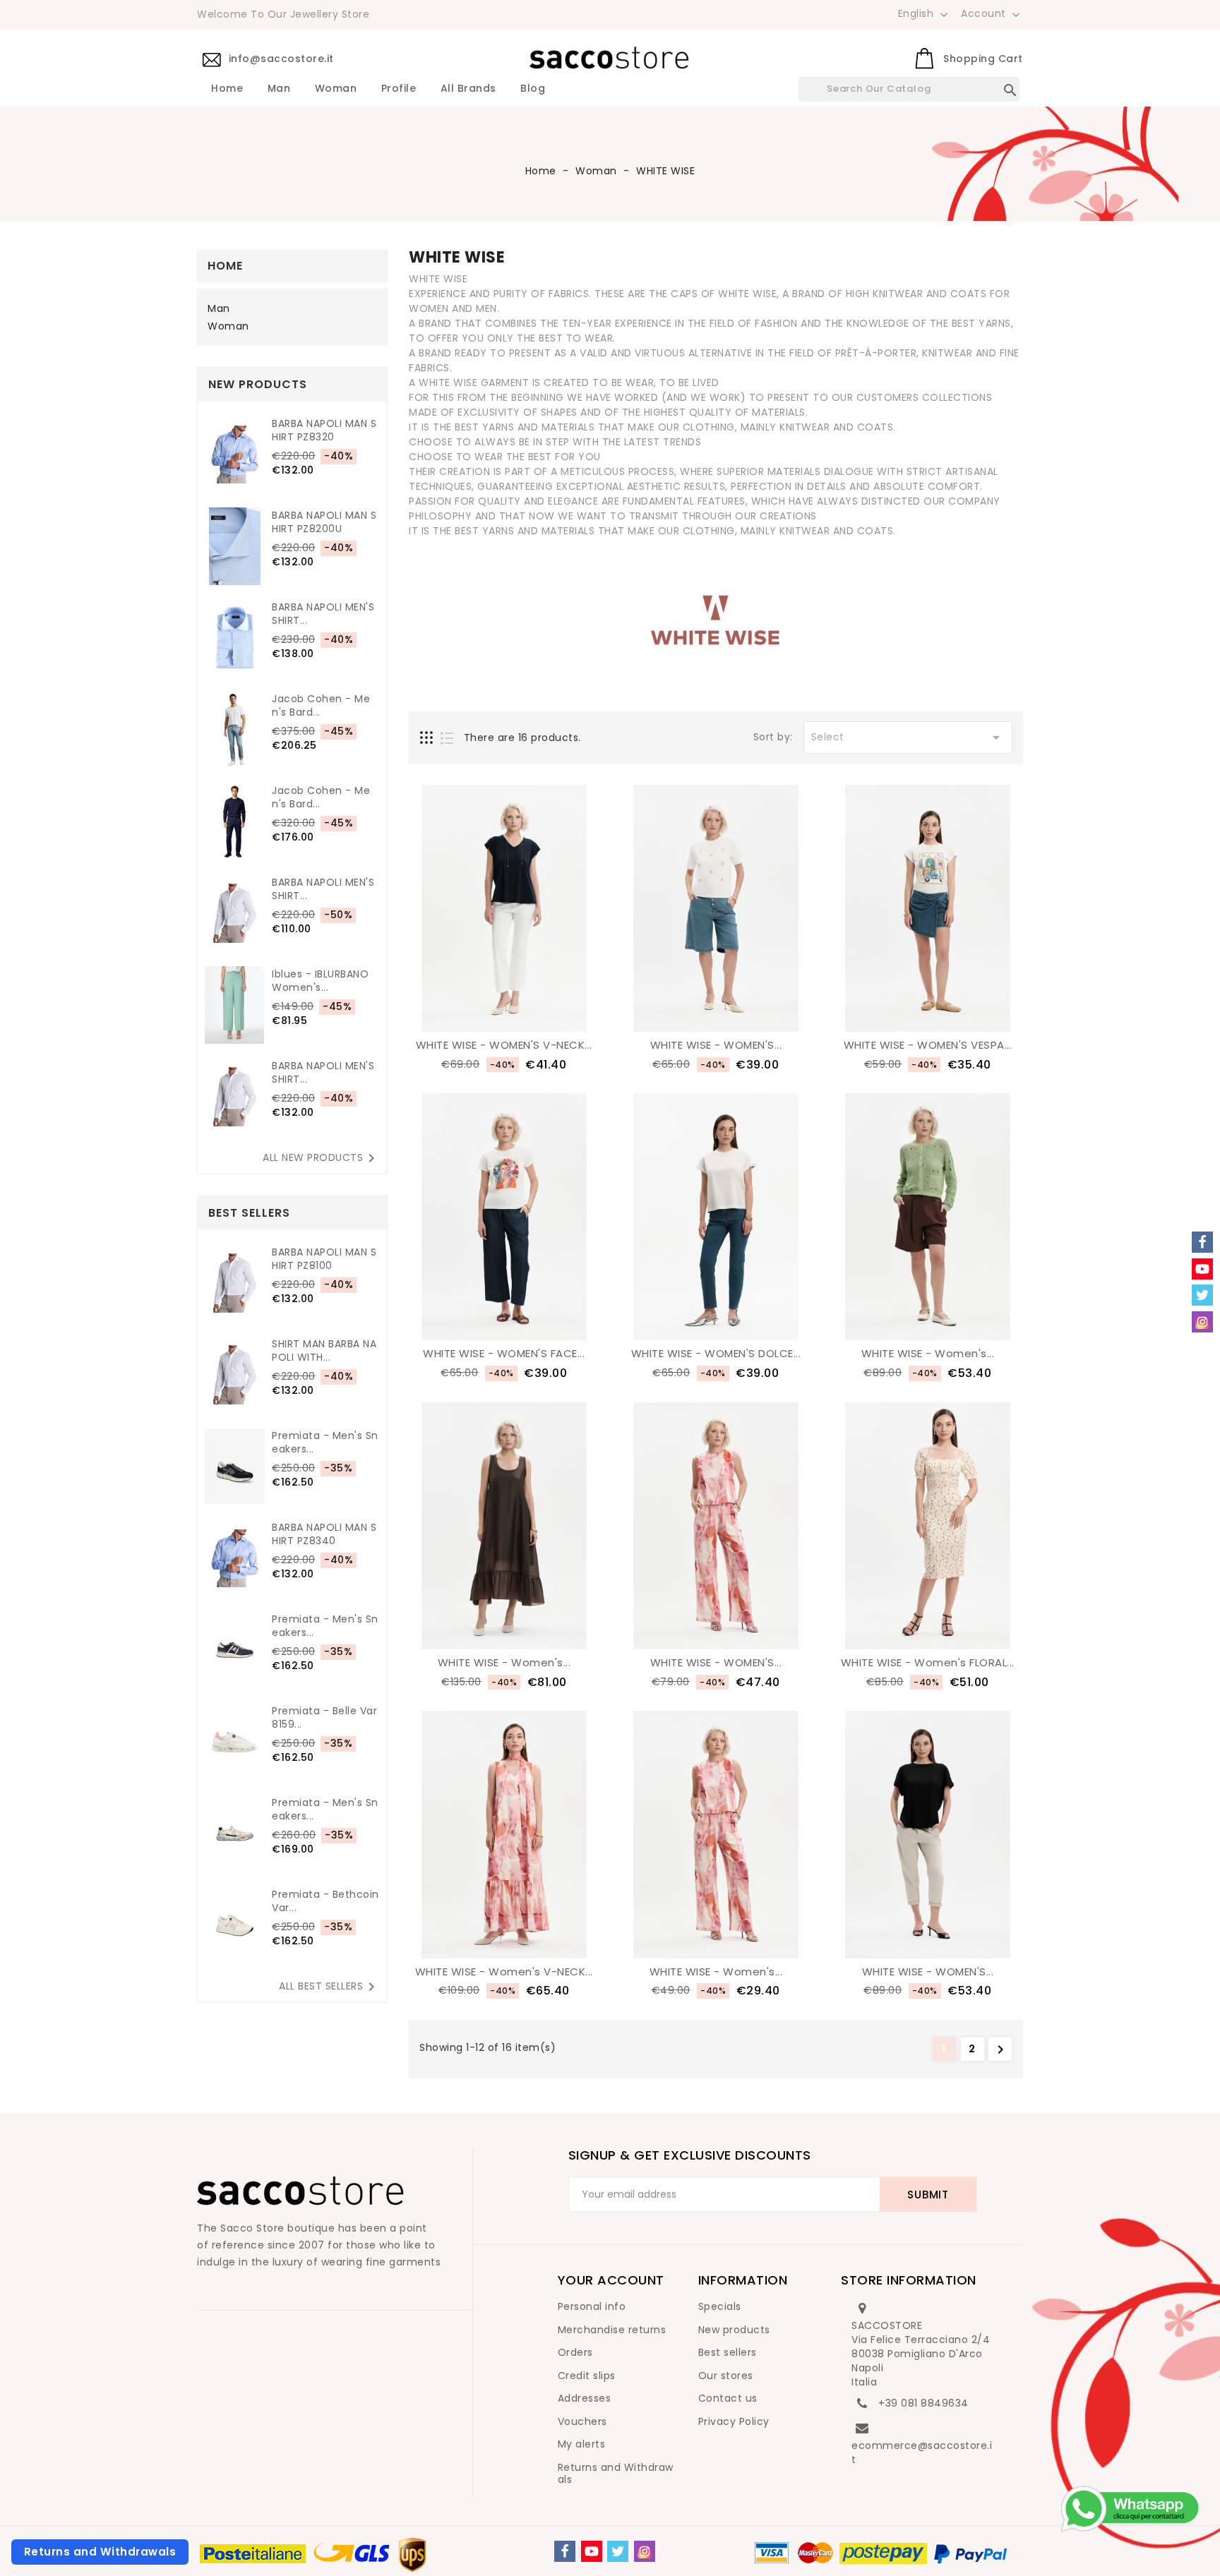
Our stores (726, 2376)
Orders (575, 2352)
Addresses (585, 2398)
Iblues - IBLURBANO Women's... (320, 981)
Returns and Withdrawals (616, 2474)
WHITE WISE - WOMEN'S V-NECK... (504, 1045)
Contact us (728, 2398)
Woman (336, 89)
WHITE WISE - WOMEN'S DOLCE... (716, 1353)
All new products (321, 1158)
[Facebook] (565, 2551)
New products (734, 2330)
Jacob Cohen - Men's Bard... (321, 706)
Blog (533, 89)
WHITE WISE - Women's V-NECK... (504, 1972)
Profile (399, 89)
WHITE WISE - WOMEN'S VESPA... (928, 1045)
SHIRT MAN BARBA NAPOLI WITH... (324, 1351)
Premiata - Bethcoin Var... (325, 1901)
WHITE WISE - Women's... (928, 1353)
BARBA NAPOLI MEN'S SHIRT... (323, 614)
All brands (468, 89)
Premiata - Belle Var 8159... (324, 1718)
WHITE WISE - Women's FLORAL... (928, 1662)
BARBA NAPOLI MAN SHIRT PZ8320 (324, 431)
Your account (611, 2280)
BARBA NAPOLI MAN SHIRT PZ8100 (324, 1259)
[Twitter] (618, 2551)
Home (227, 89)
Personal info (592, 2306)
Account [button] (992, 14)
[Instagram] (645, 2551)
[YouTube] (592, 2551)
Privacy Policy (734, 2421)
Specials (720, 2306)
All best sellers (329, 1987)
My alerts (582, 2444)
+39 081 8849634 (923, 2403)
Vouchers (582, 2421)
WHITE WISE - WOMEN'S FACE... (504, 1353)
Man (279, 89)
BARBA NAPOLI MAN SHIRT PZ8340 (324, 1534)
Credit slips (587, 2376)
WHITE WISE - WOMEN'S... (716, 1045)
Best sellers (728, 2352)
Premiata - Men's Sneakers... (325, 1443)
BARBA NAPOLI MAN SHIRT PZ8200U (324, 522)
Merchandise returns (612, 2330)
